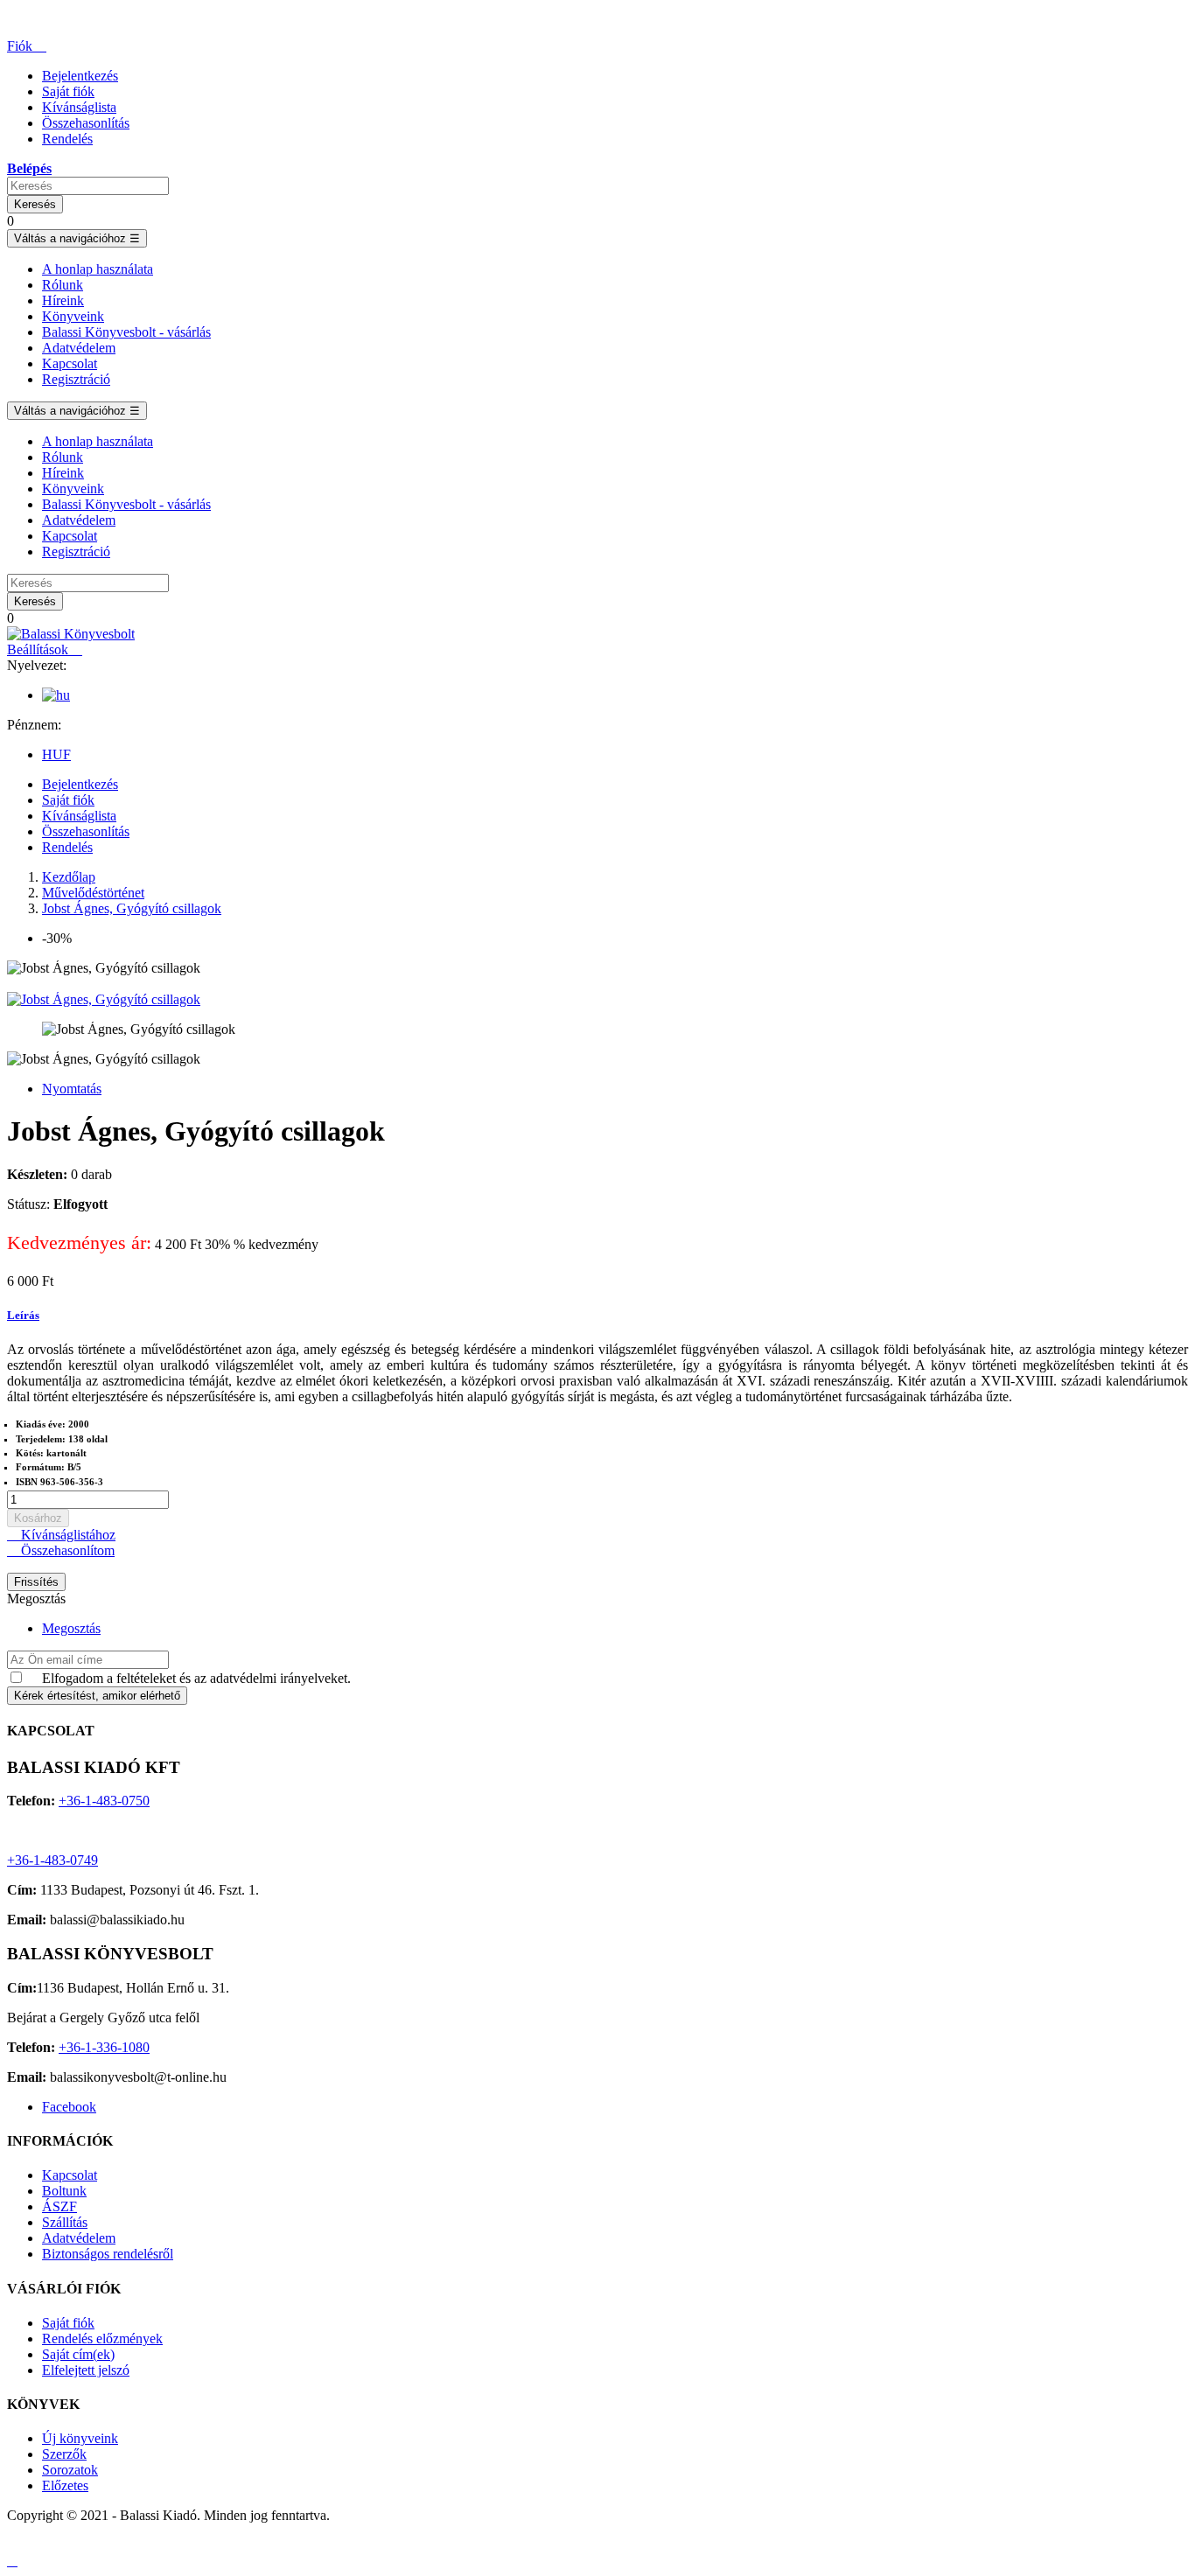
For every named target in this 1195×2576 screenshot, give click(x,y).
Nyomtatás (72, 1089)
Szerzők (64, 2454)
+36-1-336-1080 (104, 2047)
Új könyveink (80, 2438)
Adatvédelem (79, 2238)
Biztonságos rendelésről (108, 2254)
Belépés (29, 168)
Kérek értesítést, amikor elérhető (97, 1696)
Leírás (23, 1315)
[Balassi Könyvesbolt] (71, 634)
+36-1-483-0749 (52, 1860)
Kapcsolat (70, 2175)
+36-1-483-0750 (104, 1801)
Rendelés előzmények (102, 2339)
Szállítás (65, 2222)
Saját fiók (68, 2323)
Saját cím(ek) (78, 2354)
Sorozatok (70, 2470)
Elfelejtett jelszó (86, 2370)
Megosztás (71, 1628)
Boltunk (64, 2191)
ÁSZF (59, 2206)
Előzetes (65, 2485)
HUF (56, 754)
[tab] (597, 1316)
